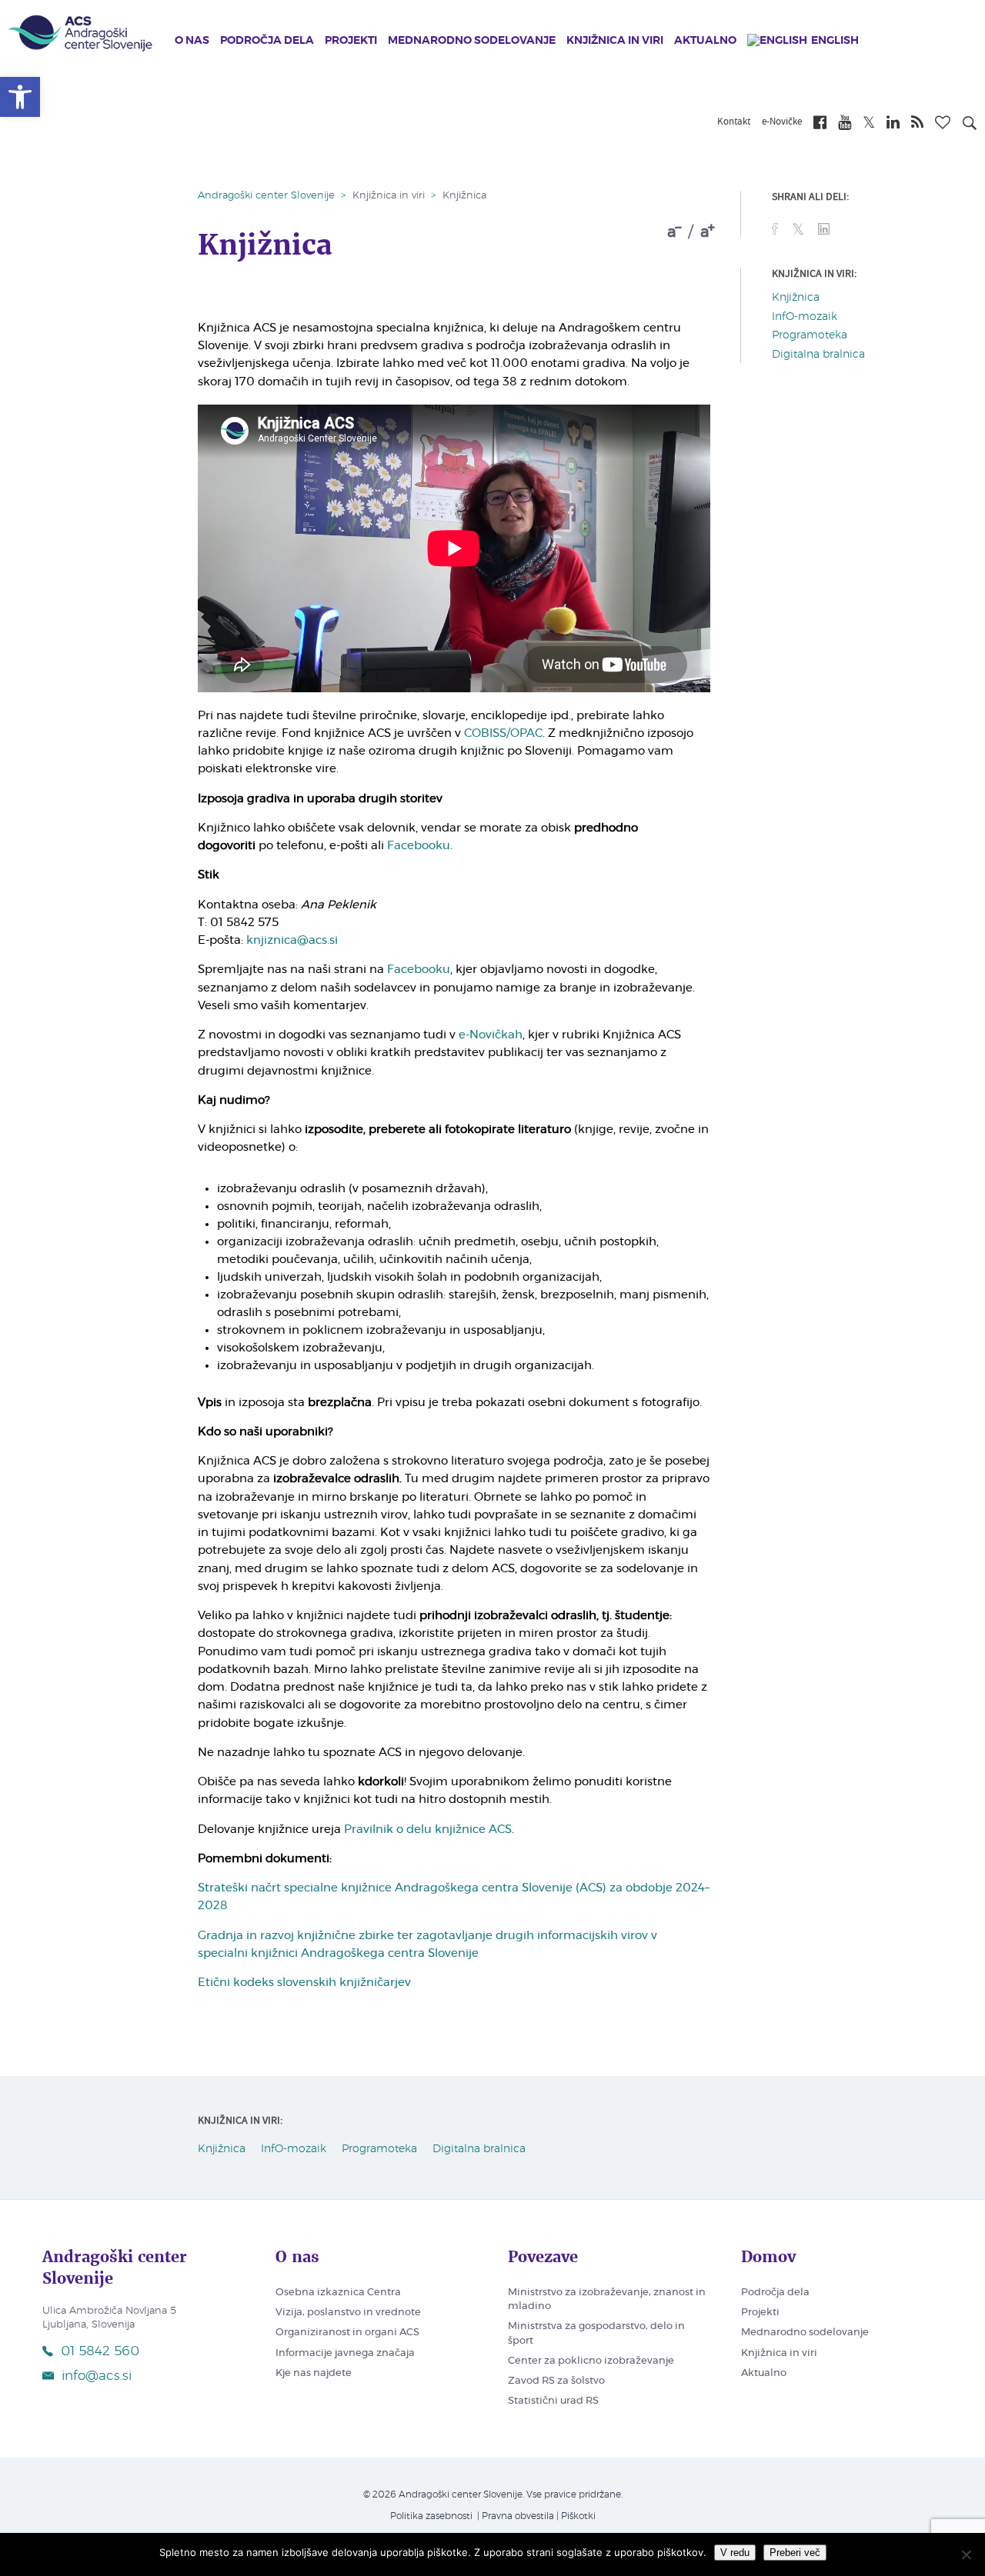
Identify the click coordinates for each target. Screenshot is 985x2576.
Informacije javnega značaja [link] (345, 2353)
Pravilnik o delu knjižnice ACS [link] (428, 1830)
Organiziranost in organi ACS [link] (347, 2333)
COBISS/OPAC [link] (503, 733)
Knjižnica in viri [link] (615, 41)
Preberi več (795, 2553)
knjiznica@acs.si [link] (292, 940)
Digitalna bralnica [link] (818, 355)
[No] (966, 2554)
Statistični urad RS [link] (553, 2401)
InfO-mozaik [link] (805, 317)
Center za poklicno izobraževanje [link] (591, 2361)
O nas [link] (192, 41)
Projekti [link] (351, 41)
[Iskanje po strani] (970, 125)
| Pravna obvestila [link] (514, 2516)
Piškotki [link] (578, 2516)
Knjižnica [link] (796, 298)
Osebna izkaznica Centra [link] (338, 2293)
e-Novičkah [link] (491, 1035)
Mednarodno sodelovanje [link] (472, 41)
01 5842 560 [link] (100, 2351)
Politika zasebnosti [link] (431, 2516)
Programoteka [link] (810, 335)
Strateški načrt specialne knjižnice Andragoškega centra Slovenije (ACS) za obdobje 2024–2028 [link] (454, 1897)
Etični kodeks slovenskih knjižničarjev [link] (304, 1983)
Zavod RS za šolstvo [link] (556, 2381)
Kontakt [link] (734, 122)
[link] (20, 97)
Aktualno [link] (705, 41)
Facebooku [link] (419, 846)
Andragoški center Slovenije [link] (266, 196)
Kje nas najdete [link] (314, 2373)
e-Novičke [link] (782, 122)
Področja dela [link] (267, 41)
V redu (735, 2553)
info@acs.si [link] (97, 2376)
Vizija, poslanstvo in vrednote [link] (348, 2313)
